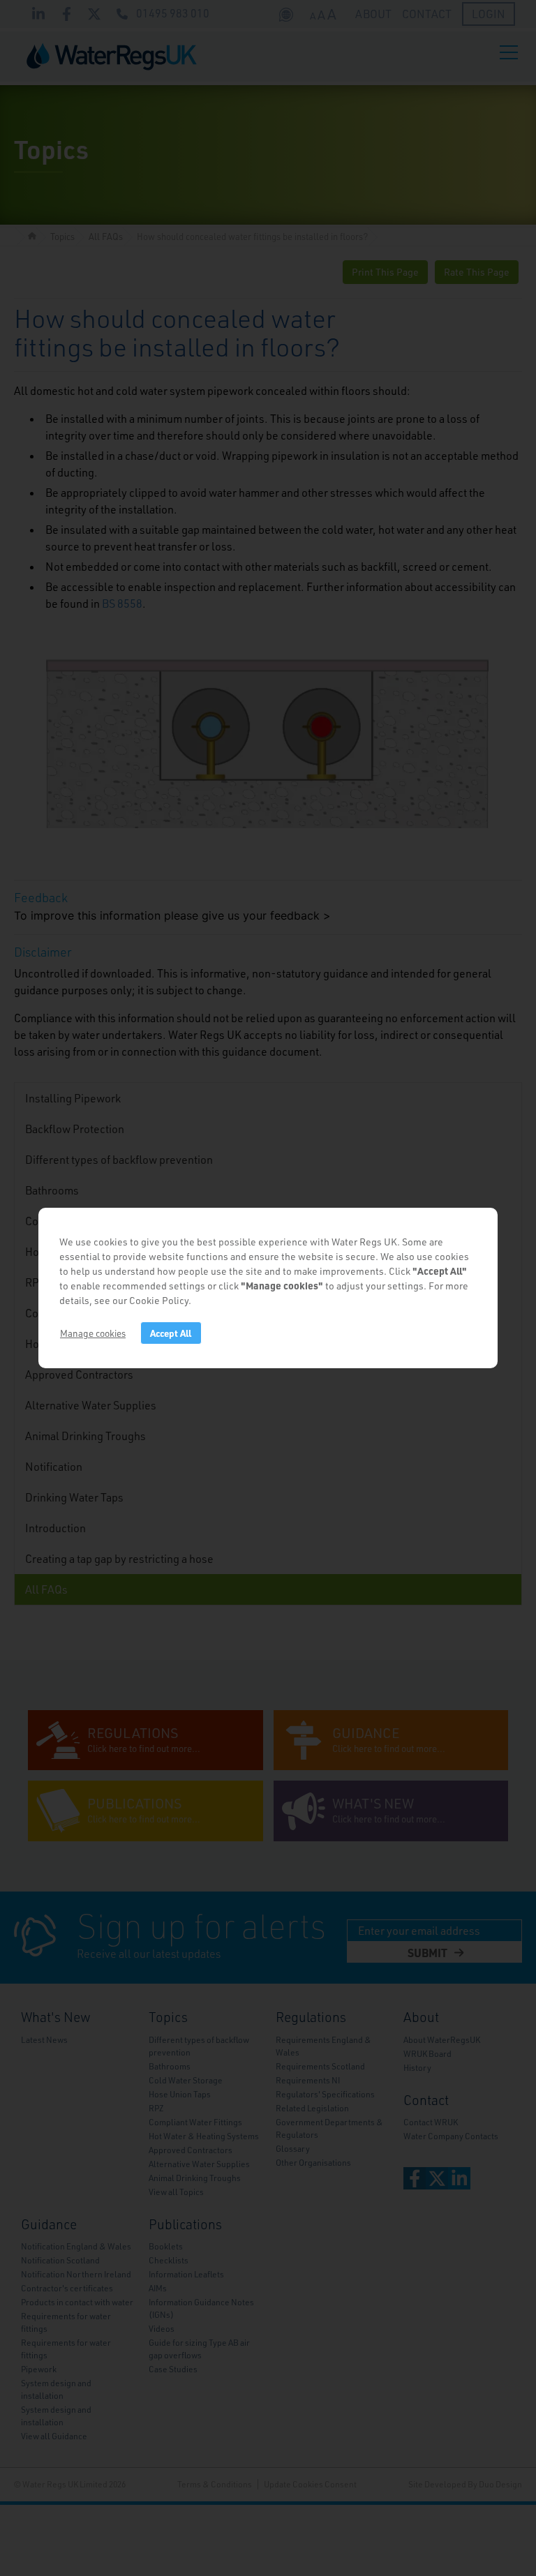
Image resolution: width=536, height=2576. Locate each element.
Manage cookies (93, 1333)
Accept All (171, 1333)
